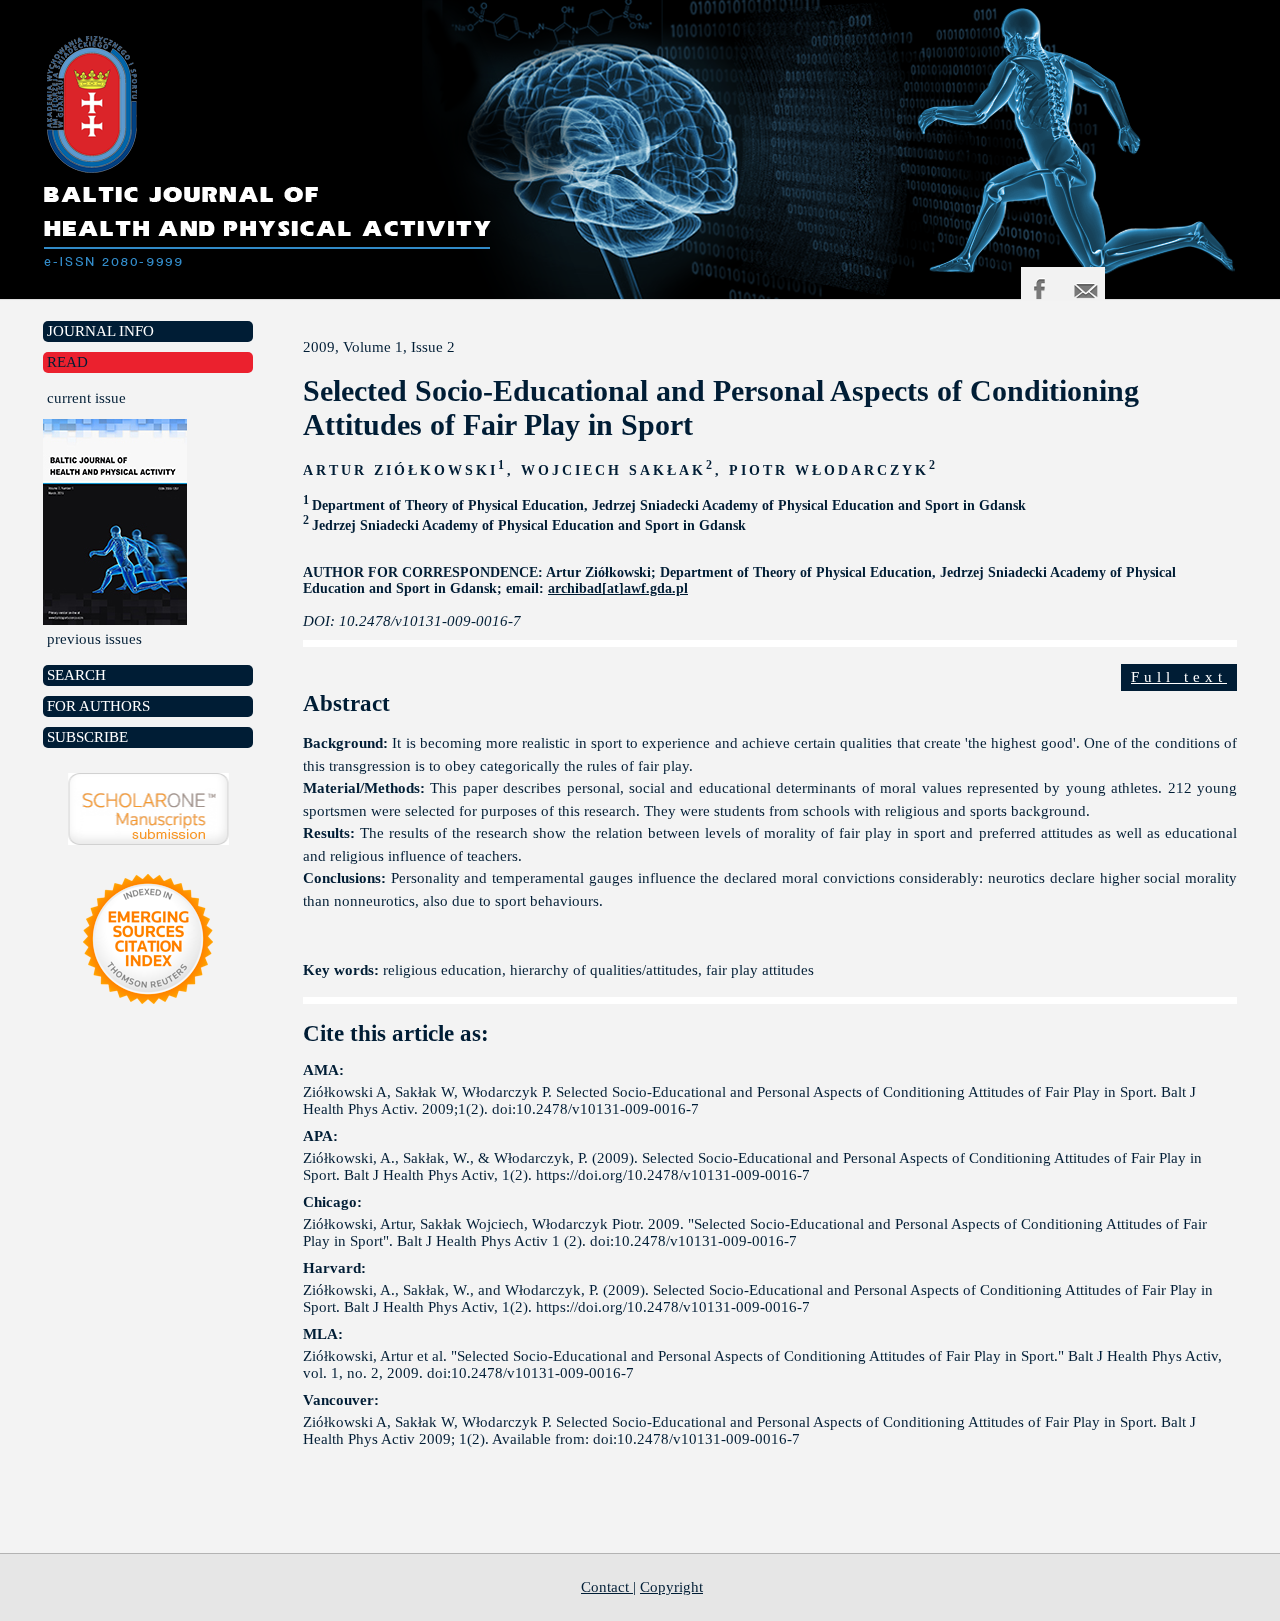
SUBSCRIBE (87, 737)
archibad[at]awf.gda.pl (618, 588)
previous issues (94, 639)
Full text (1179, 677)
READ (67, 362)
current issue (86, 398)
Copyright (671, 1587)
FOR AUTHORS (98, 706)
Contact (607, 1587)
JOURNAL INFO (100, 331)
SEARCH (76, 675)
